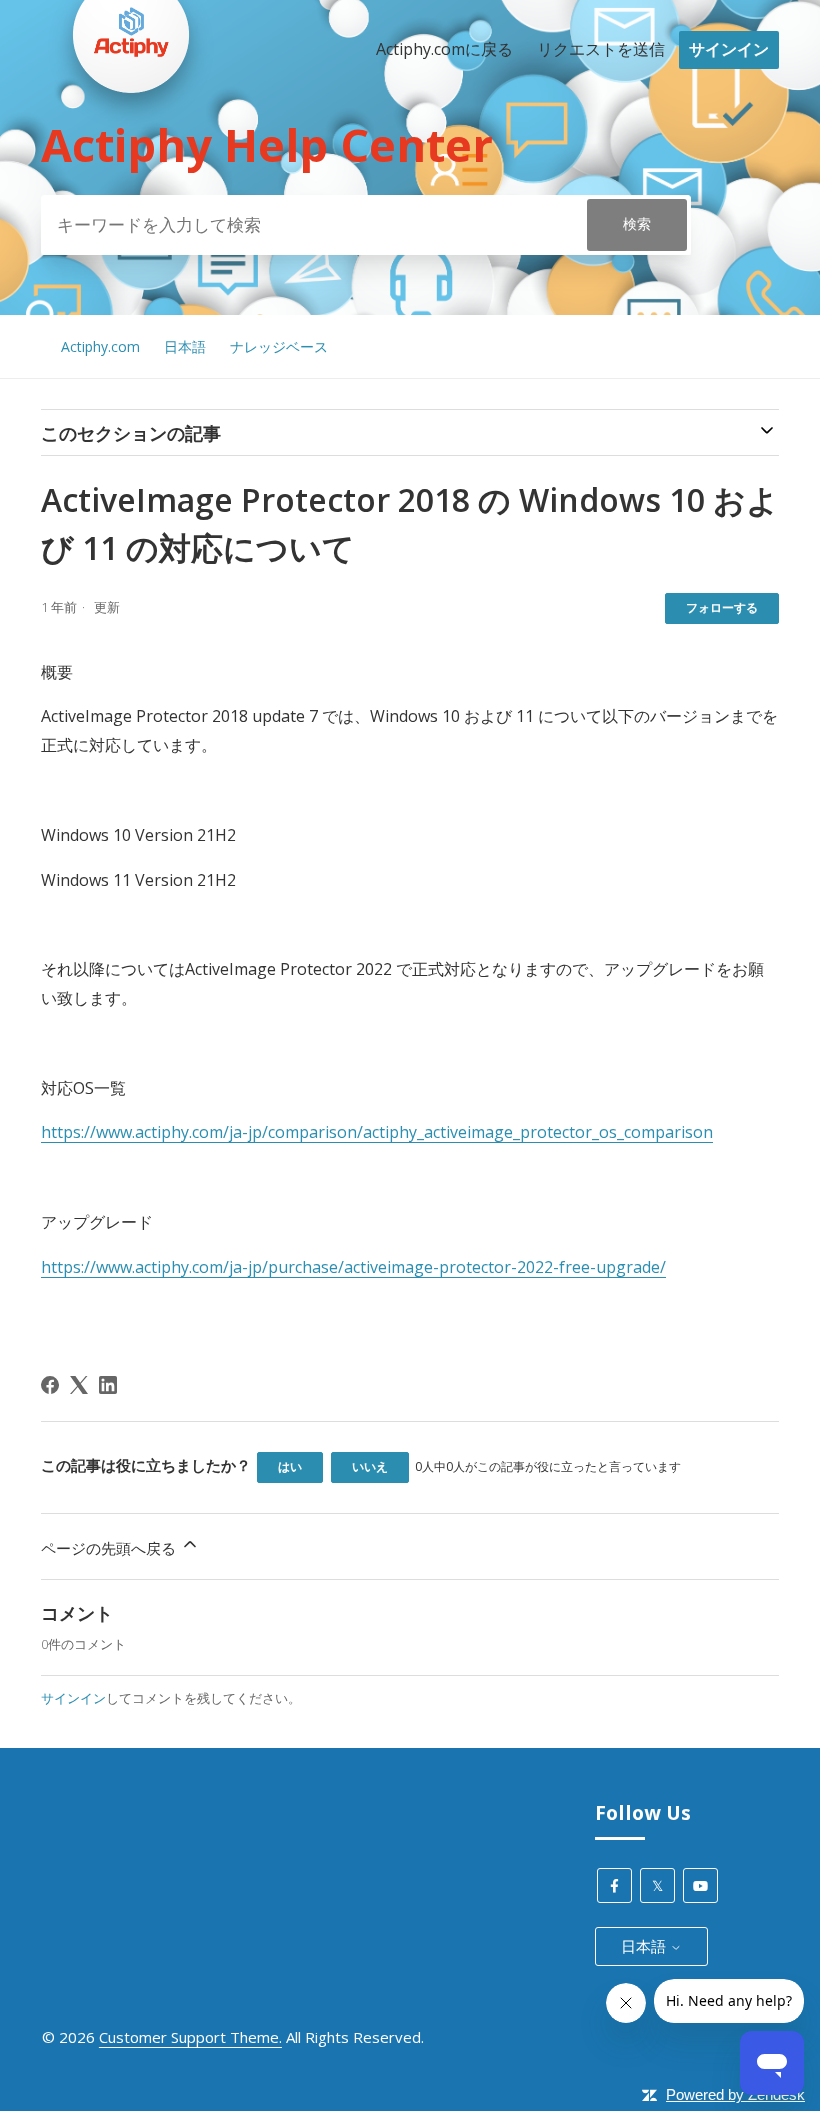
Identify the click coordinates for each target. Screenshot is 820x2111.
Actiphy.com (100, 346)
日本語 (185, 346)
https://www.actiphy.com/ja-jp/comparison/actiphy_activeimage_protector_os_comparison (377, 1132)
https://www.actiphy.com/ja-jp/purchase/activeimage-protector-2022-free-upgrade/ (353, 1267)
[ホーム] (131, 131)
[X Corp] (79, 1385)
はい (290, 1466)
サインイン (73, 1698)
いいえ (370, 1466)
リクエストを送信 (601, 49)
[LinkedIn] (108, 1385)
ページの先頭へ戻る (110, 1548)
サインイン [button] (729, 49)
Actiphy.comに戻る (444, 49)
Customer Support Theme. (190, 2037)
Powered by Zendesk (735, 2094)
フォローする (722, 607)
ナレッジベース (279, 346)
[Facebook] (50, 1385)
